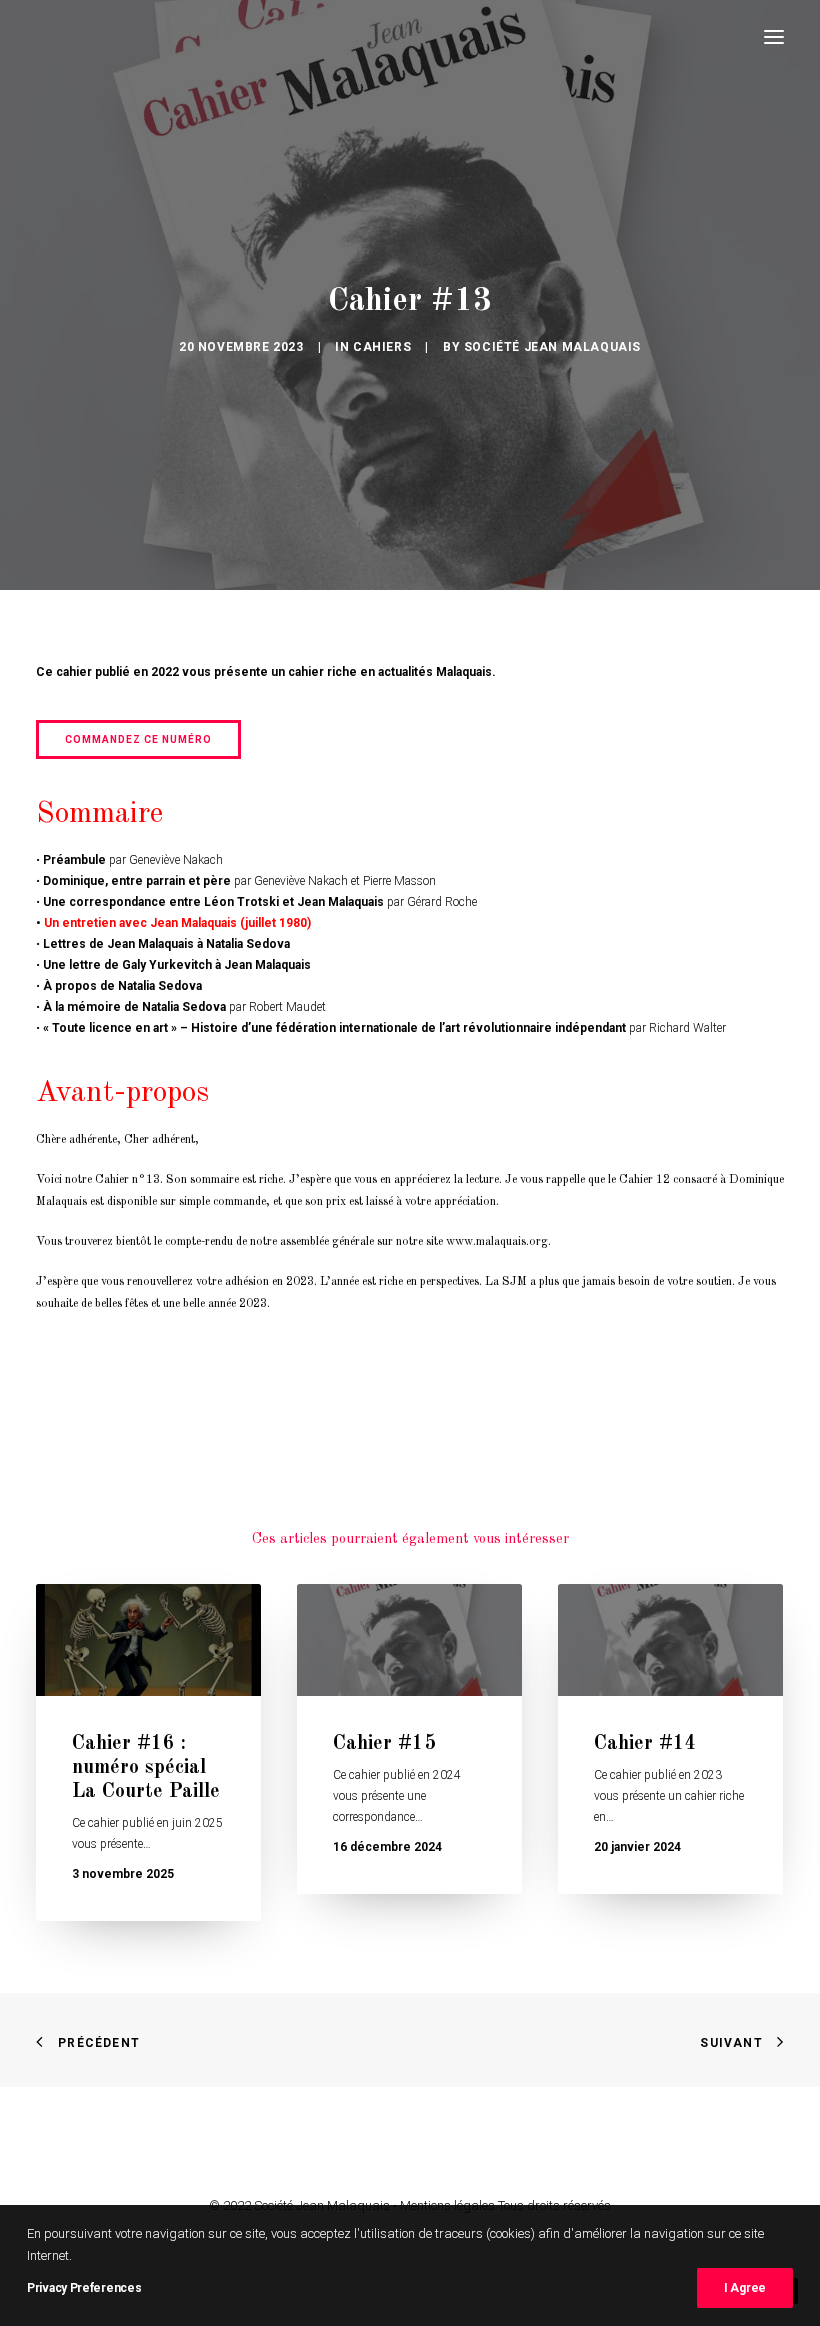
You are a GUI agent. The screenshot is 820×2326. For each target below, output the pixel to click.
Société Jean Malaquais (552, 347)
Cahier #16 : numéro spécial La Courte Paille (146, 1768)
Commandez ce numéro (138, 739)
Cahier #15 (384, 1744)
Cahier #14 (645, 1744)
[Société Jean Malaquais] (85, 37)
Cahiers (382, 347)
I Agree (745, 2288)
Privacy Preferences (84, 2288)
